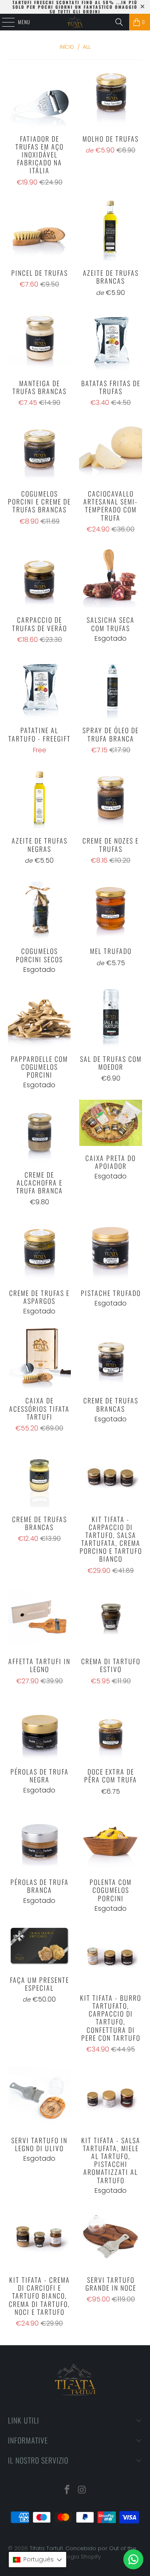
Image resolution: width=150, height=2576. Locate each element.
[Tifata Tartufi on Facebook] (67, 2490)
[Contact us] (133, 2559)
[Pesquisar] (119, 22)
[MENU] (4, 22)
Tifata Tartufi (46, 2548)
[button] (37, 2560)
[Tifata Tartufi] (75, 22)
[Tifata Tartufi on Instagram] (82, 2490)
